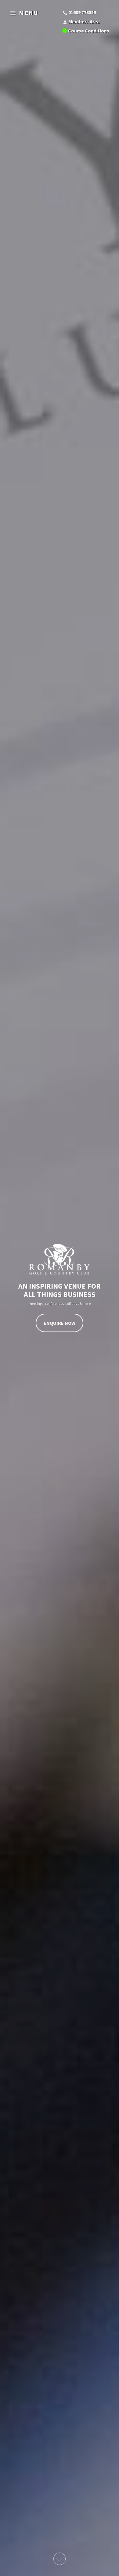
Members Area (84, 21)
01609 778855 (82, 12)
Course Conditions (89, 31)
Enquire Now (60, 1323)
